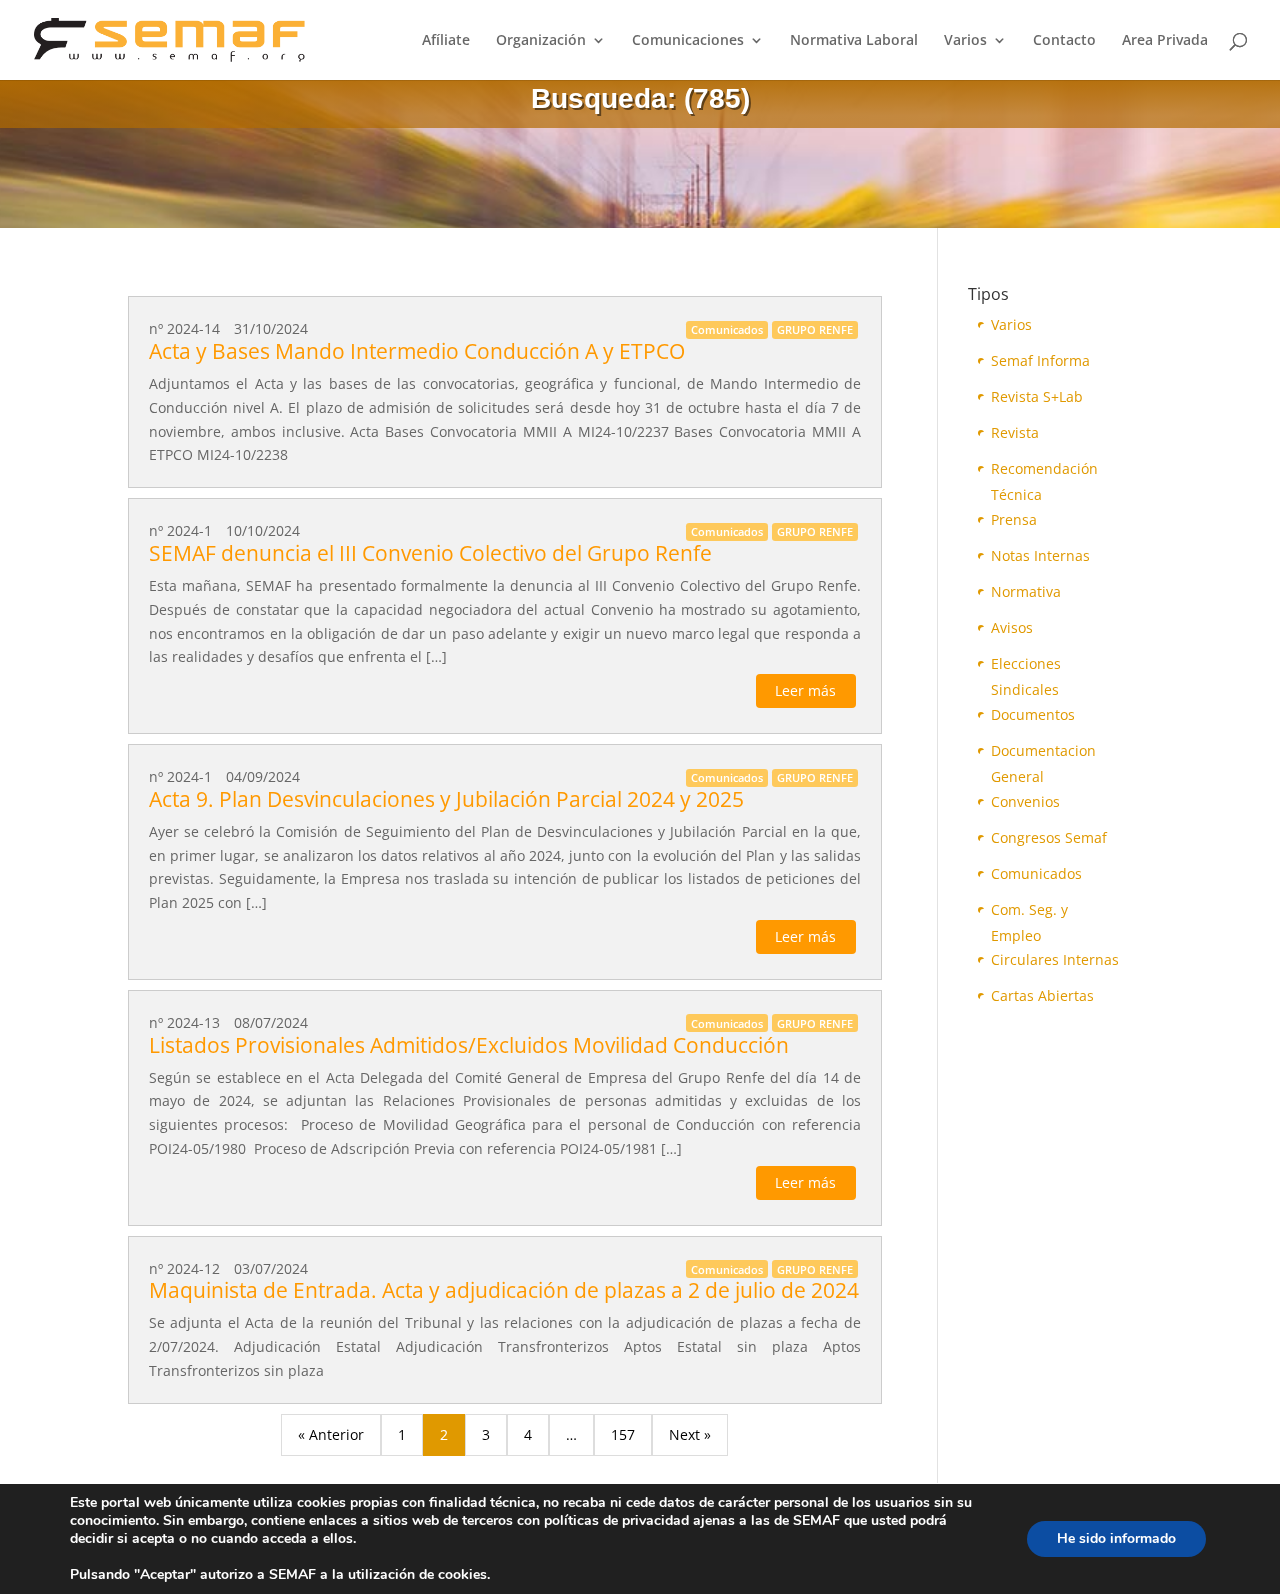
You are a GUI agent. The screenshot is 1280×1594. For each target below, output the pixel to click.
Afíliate (446, 41)
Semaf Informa (1040, 360)
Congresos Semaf (1049, 837)
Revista (1015, 432)
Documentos (1033, 714)
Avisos (1012, 627)
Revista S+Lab (1037, 396)
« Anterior (331, 1434)
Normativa (1026, 591)
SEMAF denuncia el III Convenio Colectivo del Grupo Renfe (430, 553)
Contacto (1064, 41)
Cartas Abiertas (1042, 995)
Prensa (1014, 519)
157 (623, 1434)
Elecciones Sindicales (1026, 665)
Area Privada (1165, 41)
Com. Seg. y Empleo (1029, 911)
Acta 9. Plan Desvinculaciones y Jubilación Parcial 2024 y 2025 (446, 799)
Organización (541, 41)
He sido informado (1116, 1538)
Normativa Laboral (854, 41)
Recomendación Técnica (1044, 470)
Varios (965, 41)
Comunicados (1036, 873)
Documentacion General (1043, 752)
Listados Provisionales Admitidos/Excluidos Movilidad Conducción (469, 1045)
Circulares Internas (1055, 959)
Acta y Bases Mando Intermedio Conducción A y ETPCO (417, 351)
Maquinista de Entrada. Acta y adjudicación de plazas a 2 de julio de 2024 (504, 1290)
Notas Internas (1040, 555)
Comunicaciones (688, 41)
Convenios (1025, 801)
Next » (690, 1434)
